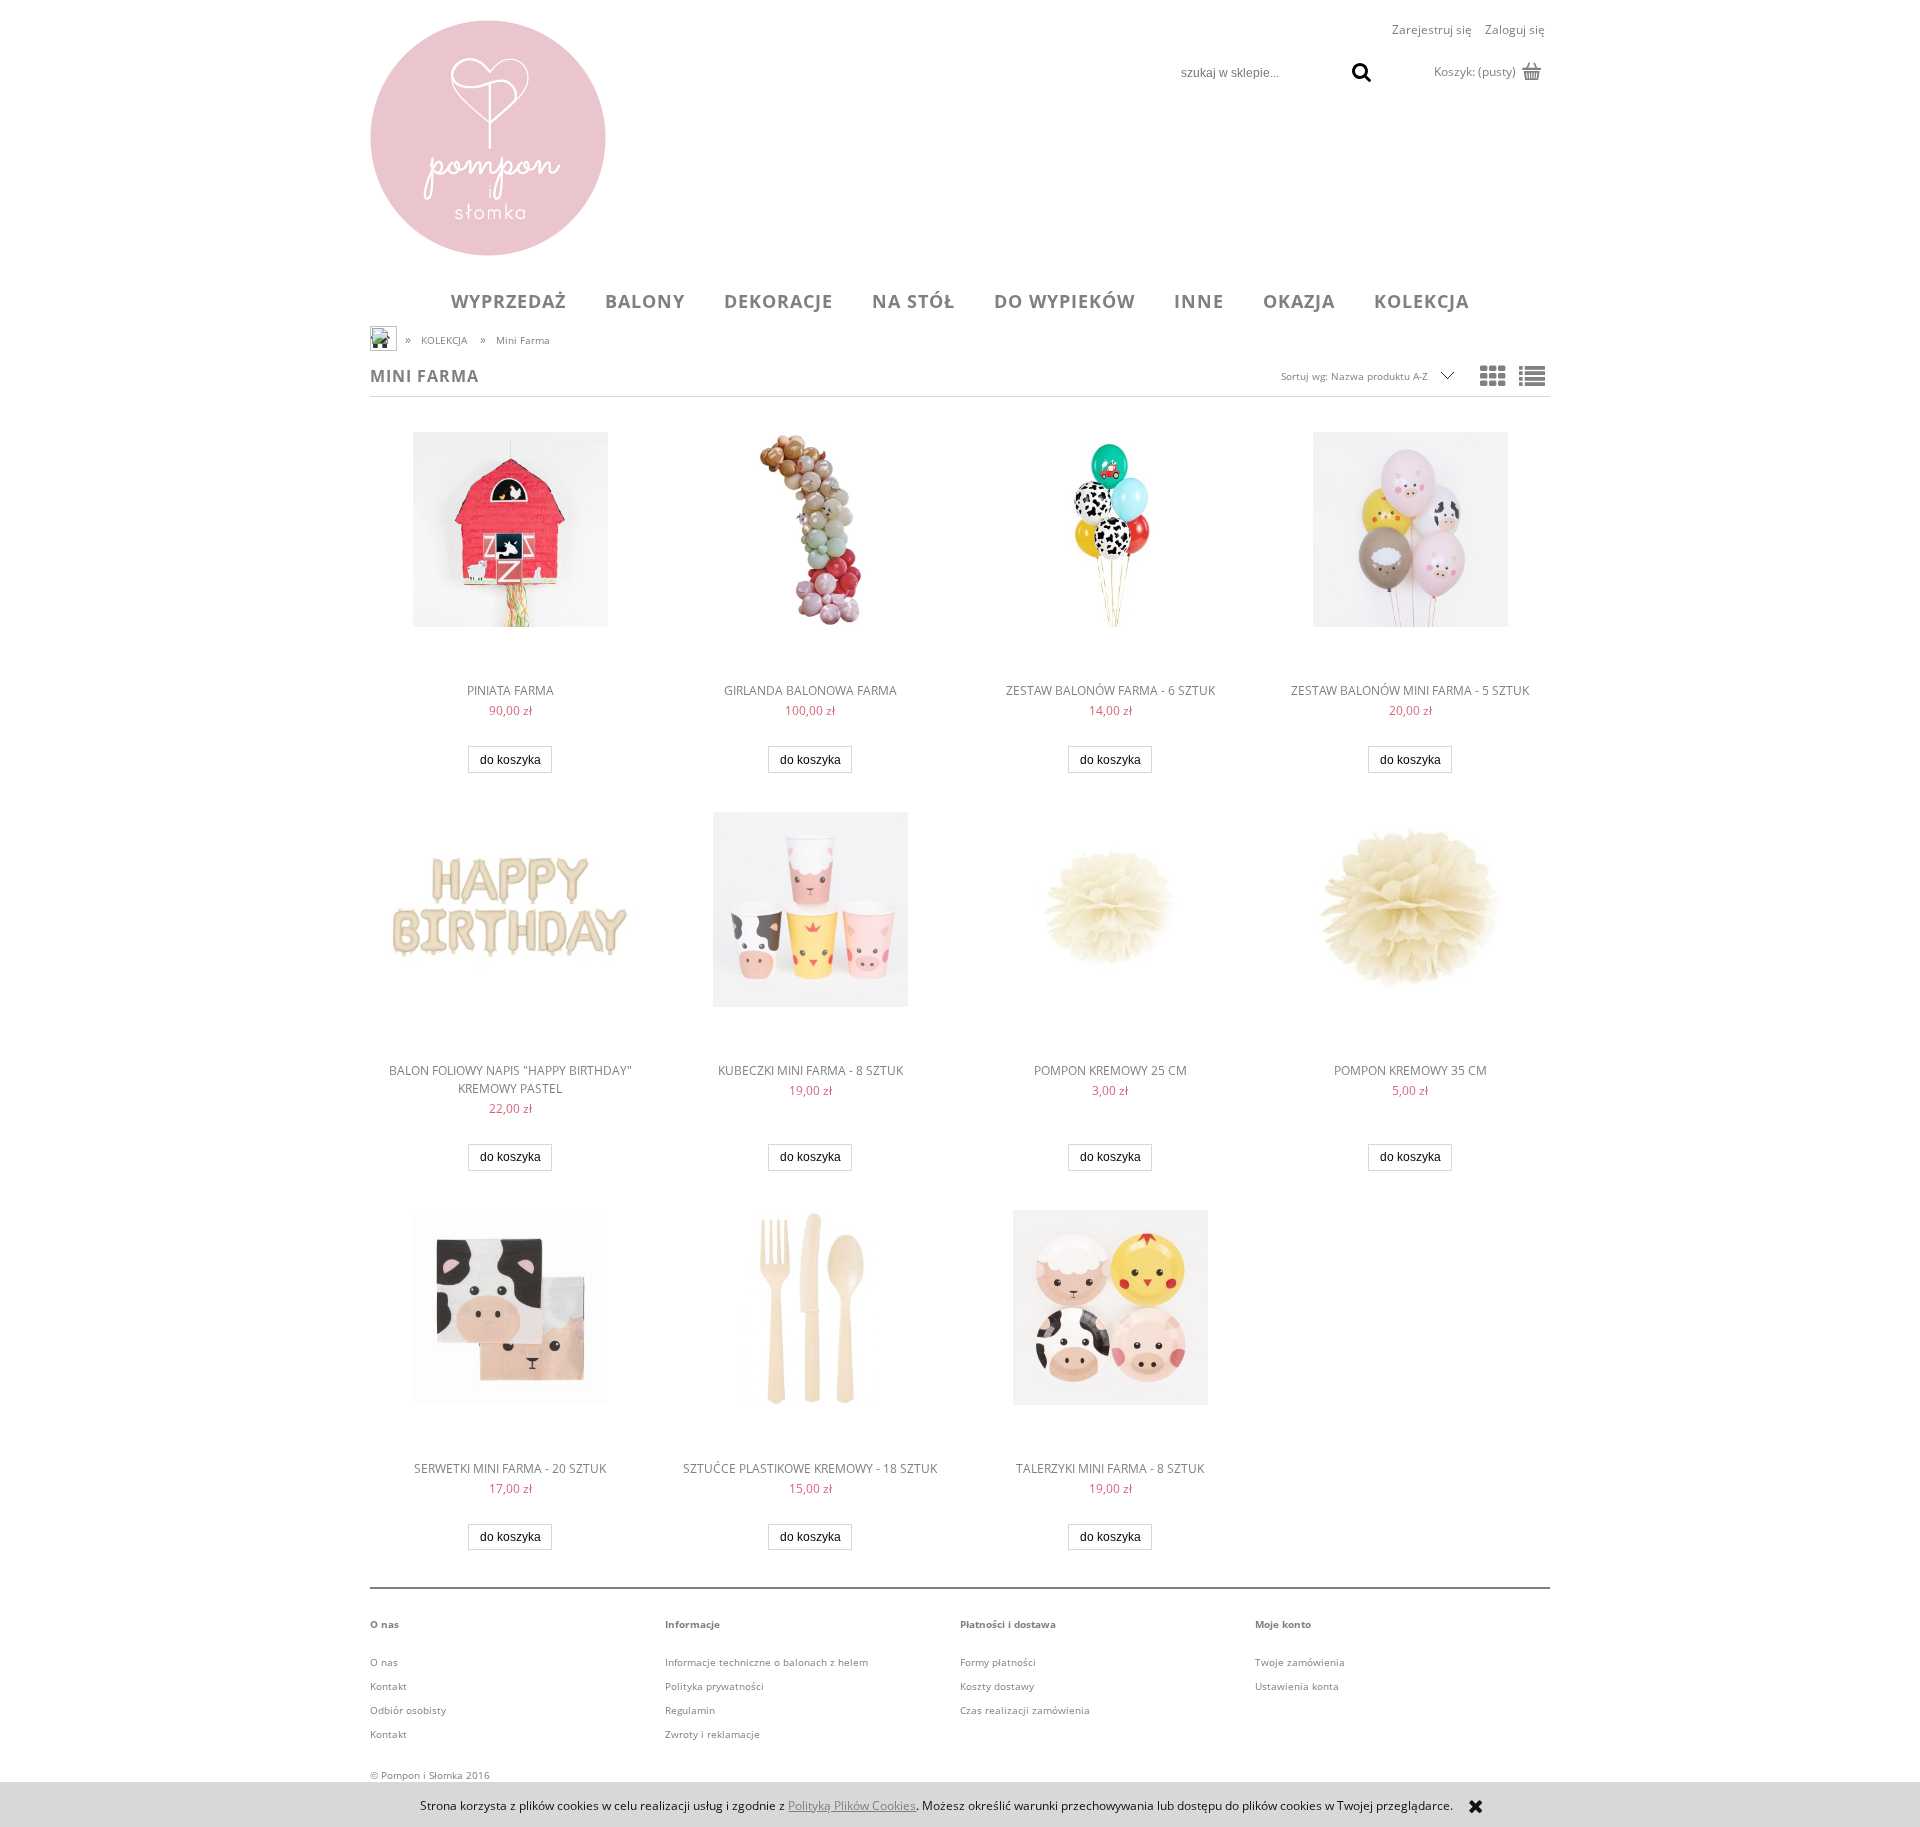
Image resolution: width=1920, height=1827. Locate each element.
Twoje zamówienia (1300, 1662)
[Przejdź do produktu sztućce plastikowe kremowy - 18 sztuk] (810, 1335)
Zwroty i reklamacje (712, 1734)
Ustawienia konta (1297, 1686)
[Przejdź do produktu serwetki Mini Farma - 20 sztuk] (510, 1335)
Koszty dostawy (997, 1686)
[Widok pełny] (1532, 376)
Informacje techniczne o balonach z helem (766, 1662)
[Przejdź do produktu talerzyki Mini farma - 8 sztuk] (1110, 1335)
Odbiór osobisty (408, 1710)
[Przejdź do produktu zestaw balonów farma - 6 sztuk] (1110, 557)
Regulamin (690, 1710)
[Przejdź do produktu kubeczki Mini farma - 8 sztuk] (810, 937)
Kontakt (388, 1686)
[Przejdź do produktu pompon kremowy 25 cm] (1110, 937)
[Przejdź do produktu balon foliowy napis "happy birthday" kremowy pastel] (510, 937)
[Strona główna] (488, 138)
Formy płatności (998, 1662)
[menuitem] (508, 301)
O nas (384, 1662)
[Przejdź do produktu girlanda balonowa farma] (810, 557)
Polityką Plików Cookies (852, 1805)
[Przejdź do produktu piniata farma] (510, 557)
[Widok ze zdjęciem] (1493, 376)
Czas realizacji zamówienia (1025, 1710)
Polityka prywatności (714, 1686)
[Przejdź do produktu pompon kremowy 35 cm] (1410, 937)
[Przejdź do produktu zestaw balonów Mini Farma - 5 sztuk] (1410, 557)
